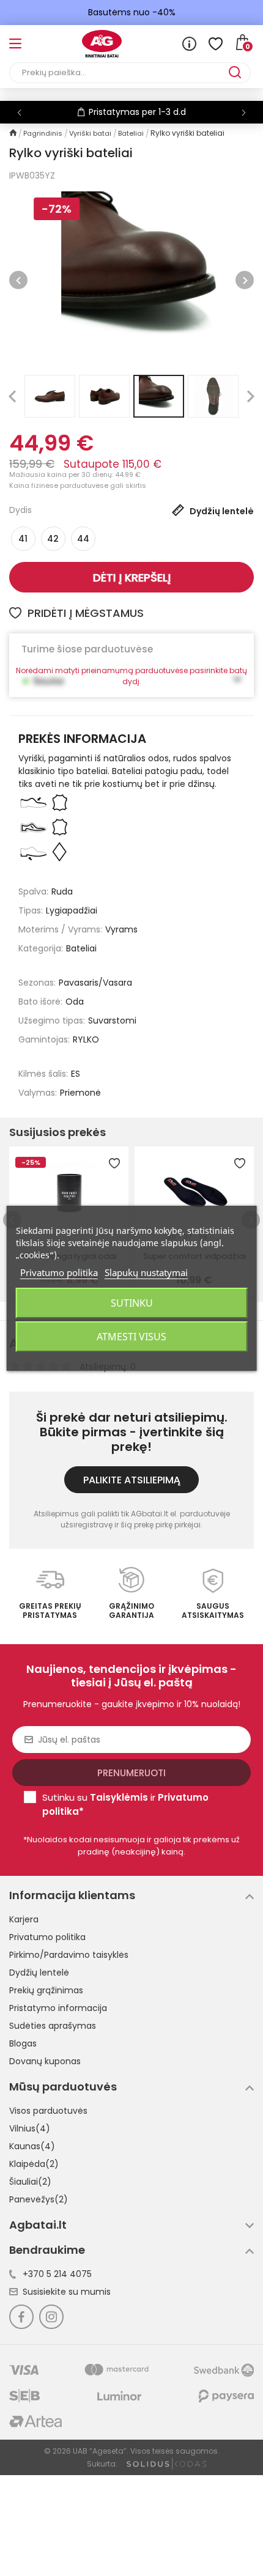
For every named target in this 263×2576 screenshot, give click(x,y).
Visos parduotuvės (48, 2111)
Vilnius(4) (30, 2128)
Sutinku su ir (125, 1804)
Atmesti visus (131, 1337)
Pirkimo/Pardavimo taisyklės (69, 1955)
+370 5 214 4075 (57, 2274)
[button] (244, 113)
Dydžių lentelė (39, 1973)
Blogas (23, 2043)
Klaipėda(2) (34, 2164)
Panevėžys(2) (39, 2199)
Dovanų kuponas (45, 2061)
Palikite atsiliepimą (132, 1480)
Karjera (24, 1919)
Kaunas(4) (32, 2146)
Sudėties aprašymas (53, 2026)
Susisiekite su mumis (67, 2292)
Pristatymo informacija (58, 2008)
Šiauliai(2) (30, 2182)
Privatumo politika (47, 1937)
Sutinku (132, 1303)
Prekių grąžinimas (46, 1990)
